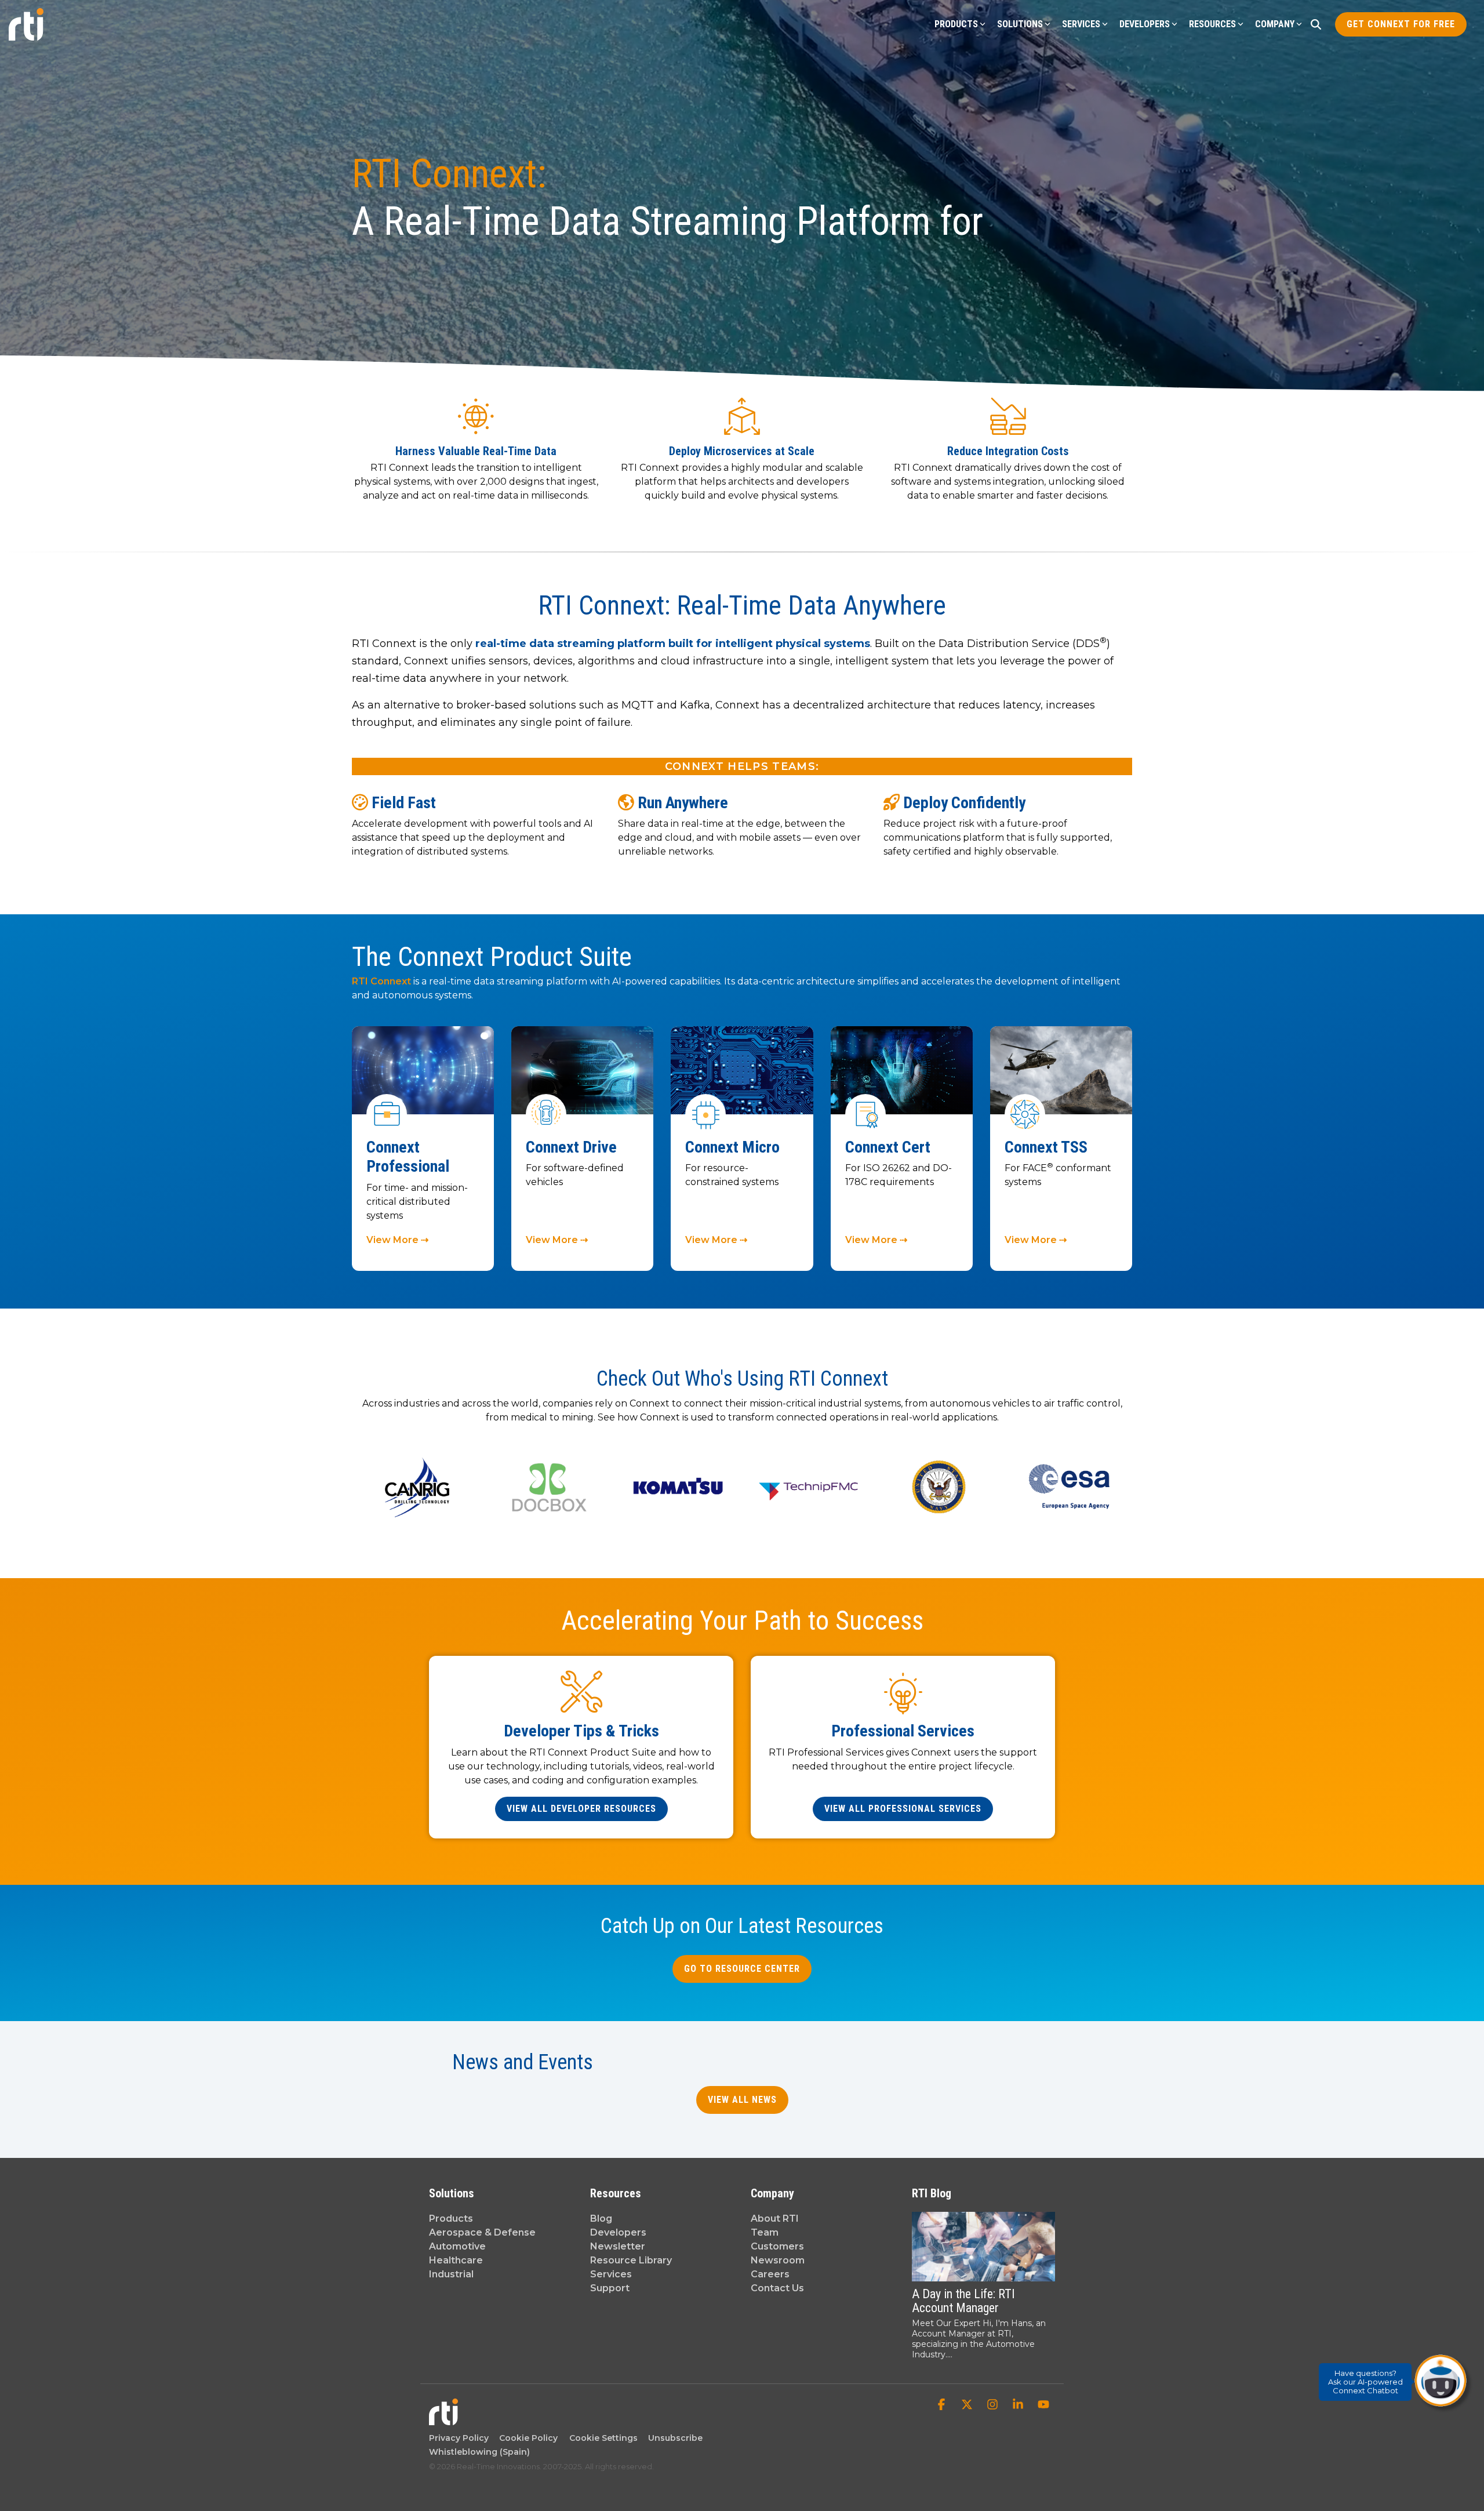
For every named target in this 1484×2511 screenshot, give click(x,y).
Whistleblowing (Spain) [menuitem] (479, 2452)
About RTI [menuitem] (775, 2219)
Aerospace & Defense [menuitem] (482, 2232)
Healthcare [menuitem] (456, 2260)
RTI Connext (383, 981)
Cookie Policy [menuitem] (526, 2438)
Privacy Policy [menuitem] (459, 2438)
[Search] (1316, 24)
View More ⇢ (397, 1240)
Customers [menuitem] (777, 2246)
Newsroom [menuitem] (778, 2260)
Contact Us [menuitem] (777, 2288)
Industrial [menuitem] (451, 2274)
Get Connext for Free (1401, 24)
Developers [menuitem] (618, 2232)
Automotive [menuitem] (457, 2246)
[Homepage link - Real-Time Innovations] (443, 2419)
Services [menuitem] (611, 2274)
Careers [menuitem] (770, 2274)
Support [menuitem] (610, 2288)
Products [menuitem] (451, 2219)
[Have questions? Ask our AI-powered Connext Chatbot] (1441, 2381)
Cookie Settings (603, 2438)
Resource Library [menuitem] (631, 2260)
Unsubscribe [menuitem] (673, 2438)
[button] (943, 2405)
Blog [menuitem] (601, 2219)
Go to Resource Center (742, 1969)
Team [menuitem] (765, 2232)
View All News (742, 2100)
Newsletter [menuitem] (618, 2246)
